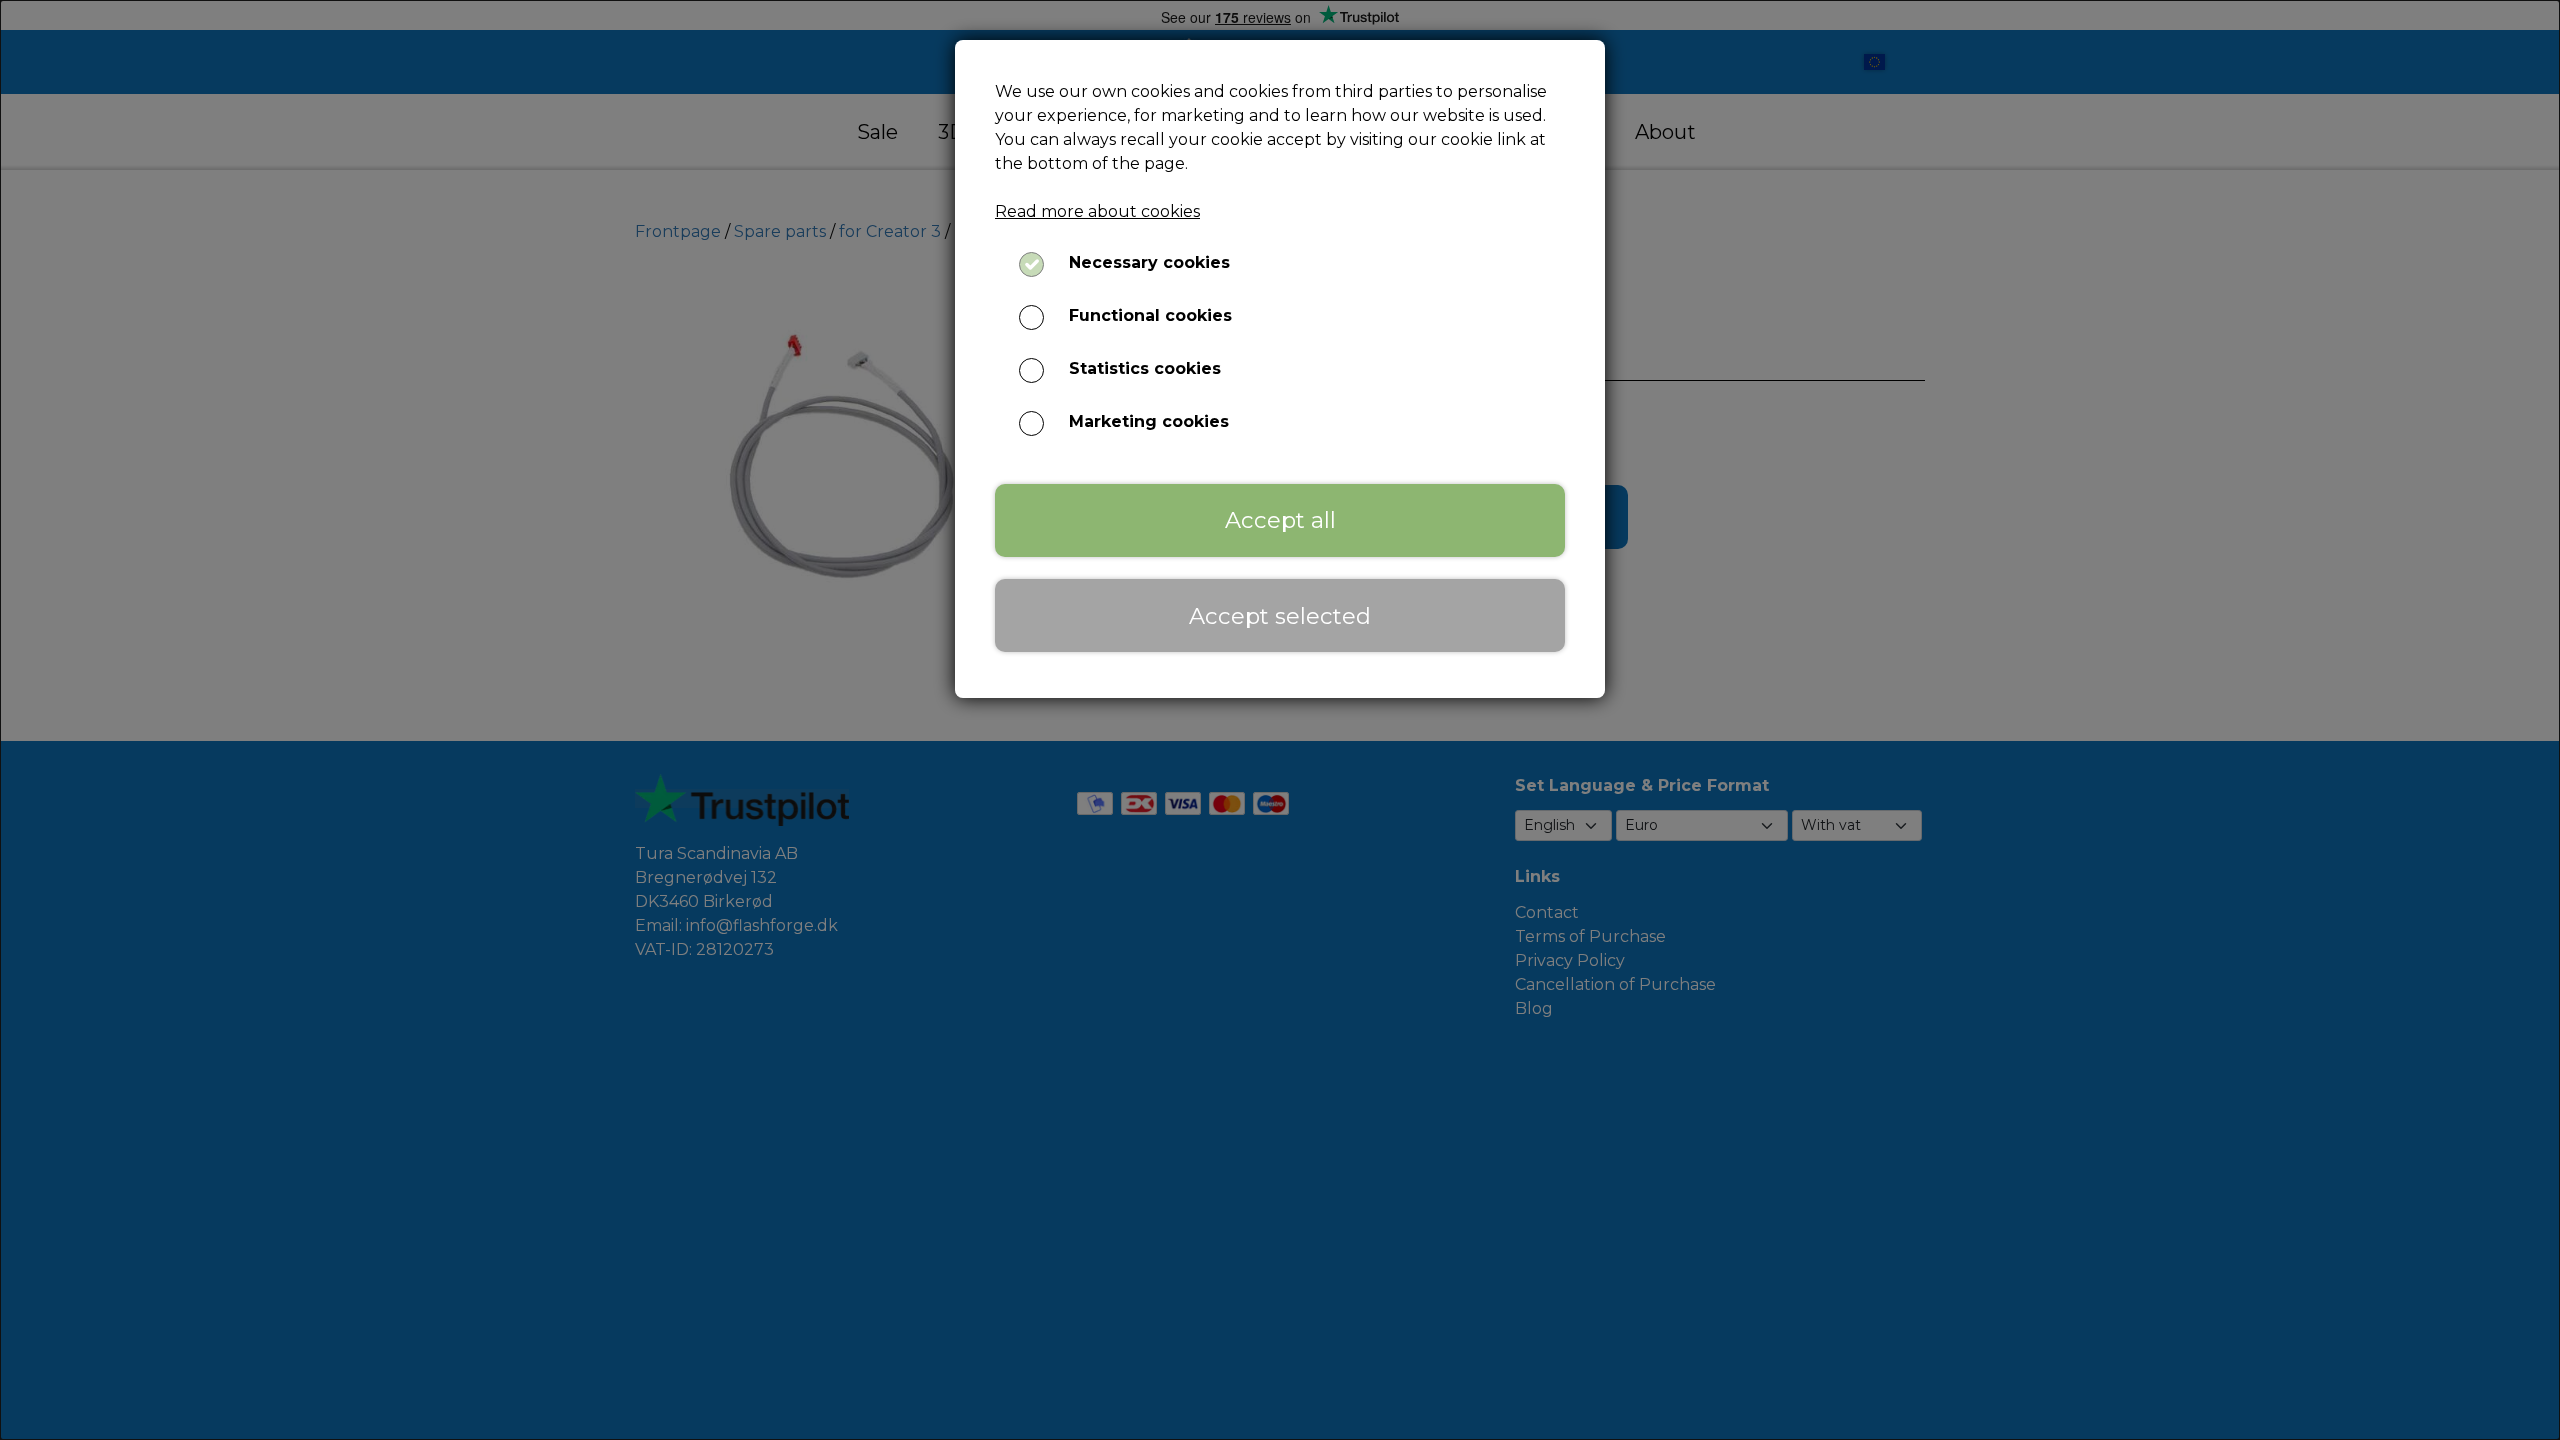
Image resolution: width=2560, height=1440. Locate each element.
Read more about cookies (1097, 211)
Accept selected (1280, 616)
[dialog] (1280, 720)
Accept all (1280, 520)
